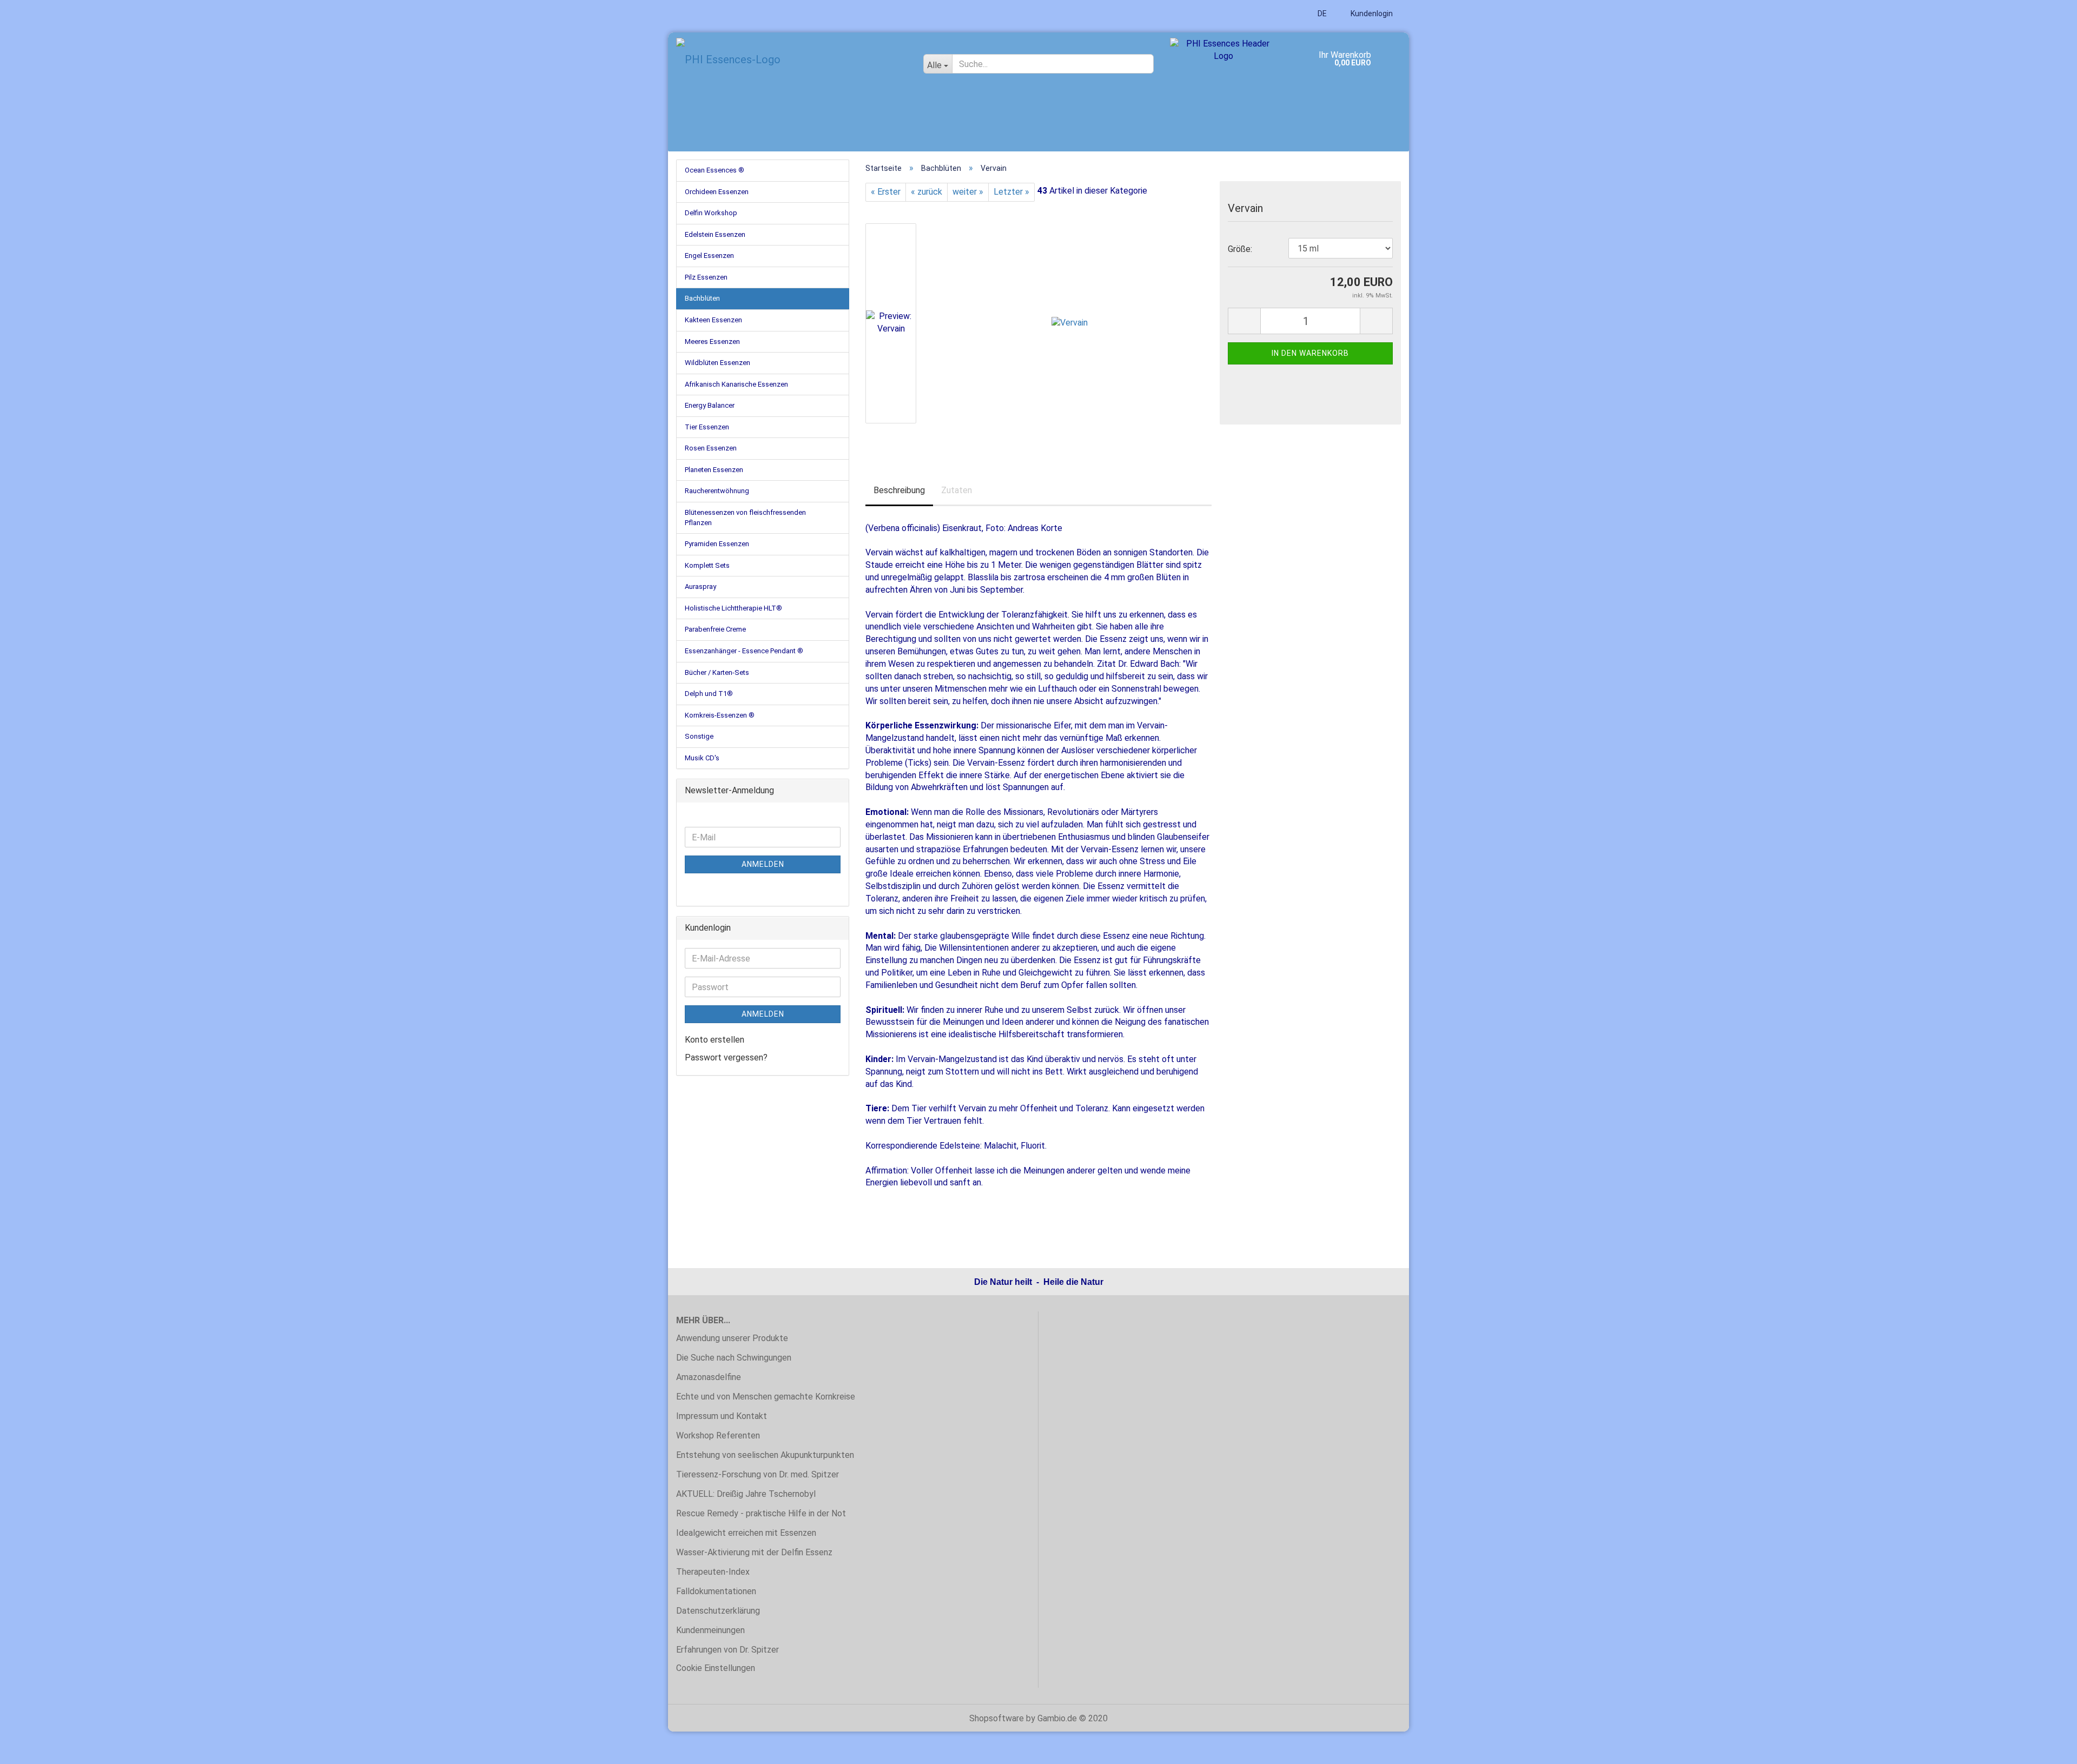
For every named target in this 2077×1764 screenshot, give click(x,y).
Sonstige (699, 736)
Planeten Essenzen (714, 470)
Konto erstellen (715, 1040)
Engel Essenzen (709, 256)
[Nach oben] (2047, 1748)
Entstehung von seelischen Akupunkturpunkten (765, 1455)
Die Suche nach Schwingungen (734, 1358)
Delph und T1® (709, 694)
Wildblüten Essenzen (717, 363)
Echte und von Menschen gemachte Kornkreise (766, 1397)
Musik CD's (702, 758)
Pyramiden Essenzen (717, 544)
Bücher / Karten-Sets (717, 672)
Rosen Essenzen (711, 448)
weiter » (968, 192)
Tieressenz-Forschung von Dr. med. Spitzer (758, 1474)
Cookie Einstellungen (716, 1668)
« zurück (927, 192)
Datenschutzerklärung (718, 1611)
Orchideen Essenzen (717, 192)
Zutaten (957, 490)
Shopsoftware (997, 1718)
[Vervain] (1070, 323)
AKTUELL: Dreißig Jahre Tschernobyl (746, 1494)
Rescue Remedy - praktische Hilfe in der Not (761, 1513)
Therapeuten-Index (713, 1572)
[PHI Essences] (792, 59)
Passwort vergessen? (726, 1057)
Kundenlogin (1371, 14)
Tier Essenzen (707, 427)
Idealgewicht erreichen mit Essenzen (746, 1533)
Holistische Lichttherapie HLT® (733, 608)
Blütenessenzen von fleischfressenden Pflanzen (745, 518)
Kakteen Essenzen (713, 320)
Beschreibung (899, 490)
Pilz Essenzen (706, 277)
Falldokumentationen (716, 1591)
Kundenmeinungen (710, 1630)
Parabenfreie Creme (715, 629)
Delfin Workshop (711, 213)
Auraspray (700, 586)
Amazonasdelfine (709, 1377)
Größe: (1240, 249)
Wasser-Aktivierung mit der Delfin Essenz (754, 1552)
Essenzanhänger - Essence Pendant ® (744, 651)
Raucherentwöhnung (717, 491)
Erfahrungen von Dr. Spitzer (727, 1650)
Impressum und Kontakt (722, 1416)
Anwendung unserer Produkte (732, 1338)
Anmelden (763, 864)
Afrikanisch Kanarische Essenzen (736, 384)
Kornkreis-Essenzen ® (720, 715)
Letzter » (1011, 192)
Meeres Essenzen (712, 341)
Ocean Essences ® (715, 170)
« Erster (886, 192)
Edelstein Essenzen (715, 234)
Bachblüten (702, 298)
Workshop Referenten (718, 1435)
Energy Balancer (710, 405)
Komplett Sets (707, 565)
